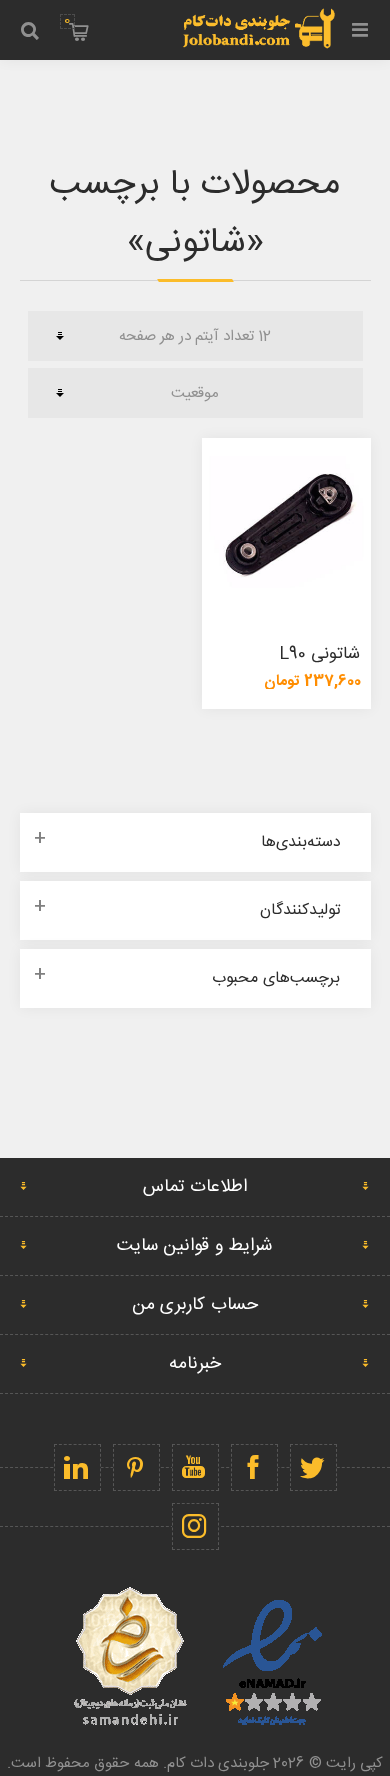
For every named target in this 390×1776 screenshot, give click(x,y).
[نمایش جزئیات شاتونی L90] (286, 522)
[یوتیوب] (195, 1467)
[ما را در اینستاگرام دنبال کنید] (195, 1526)
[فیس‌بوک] (254, 1467)
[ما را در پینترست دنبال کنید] (136, 1467)
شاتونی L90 (320, 654)
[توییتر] (313, 1467)
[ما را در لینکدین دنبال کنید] (77, 1467)
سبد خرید (67, 21)
